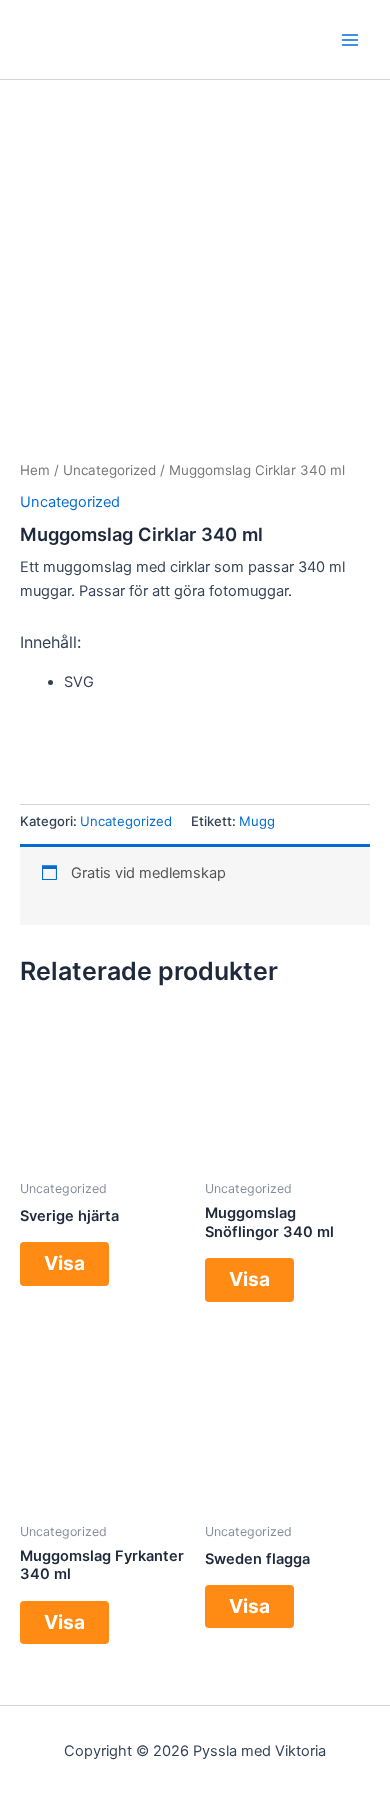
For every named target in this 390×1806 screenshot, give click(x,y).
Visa (64, 1263)
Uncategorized (109, 470)
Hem (35, 470)
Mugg (257, 821)
